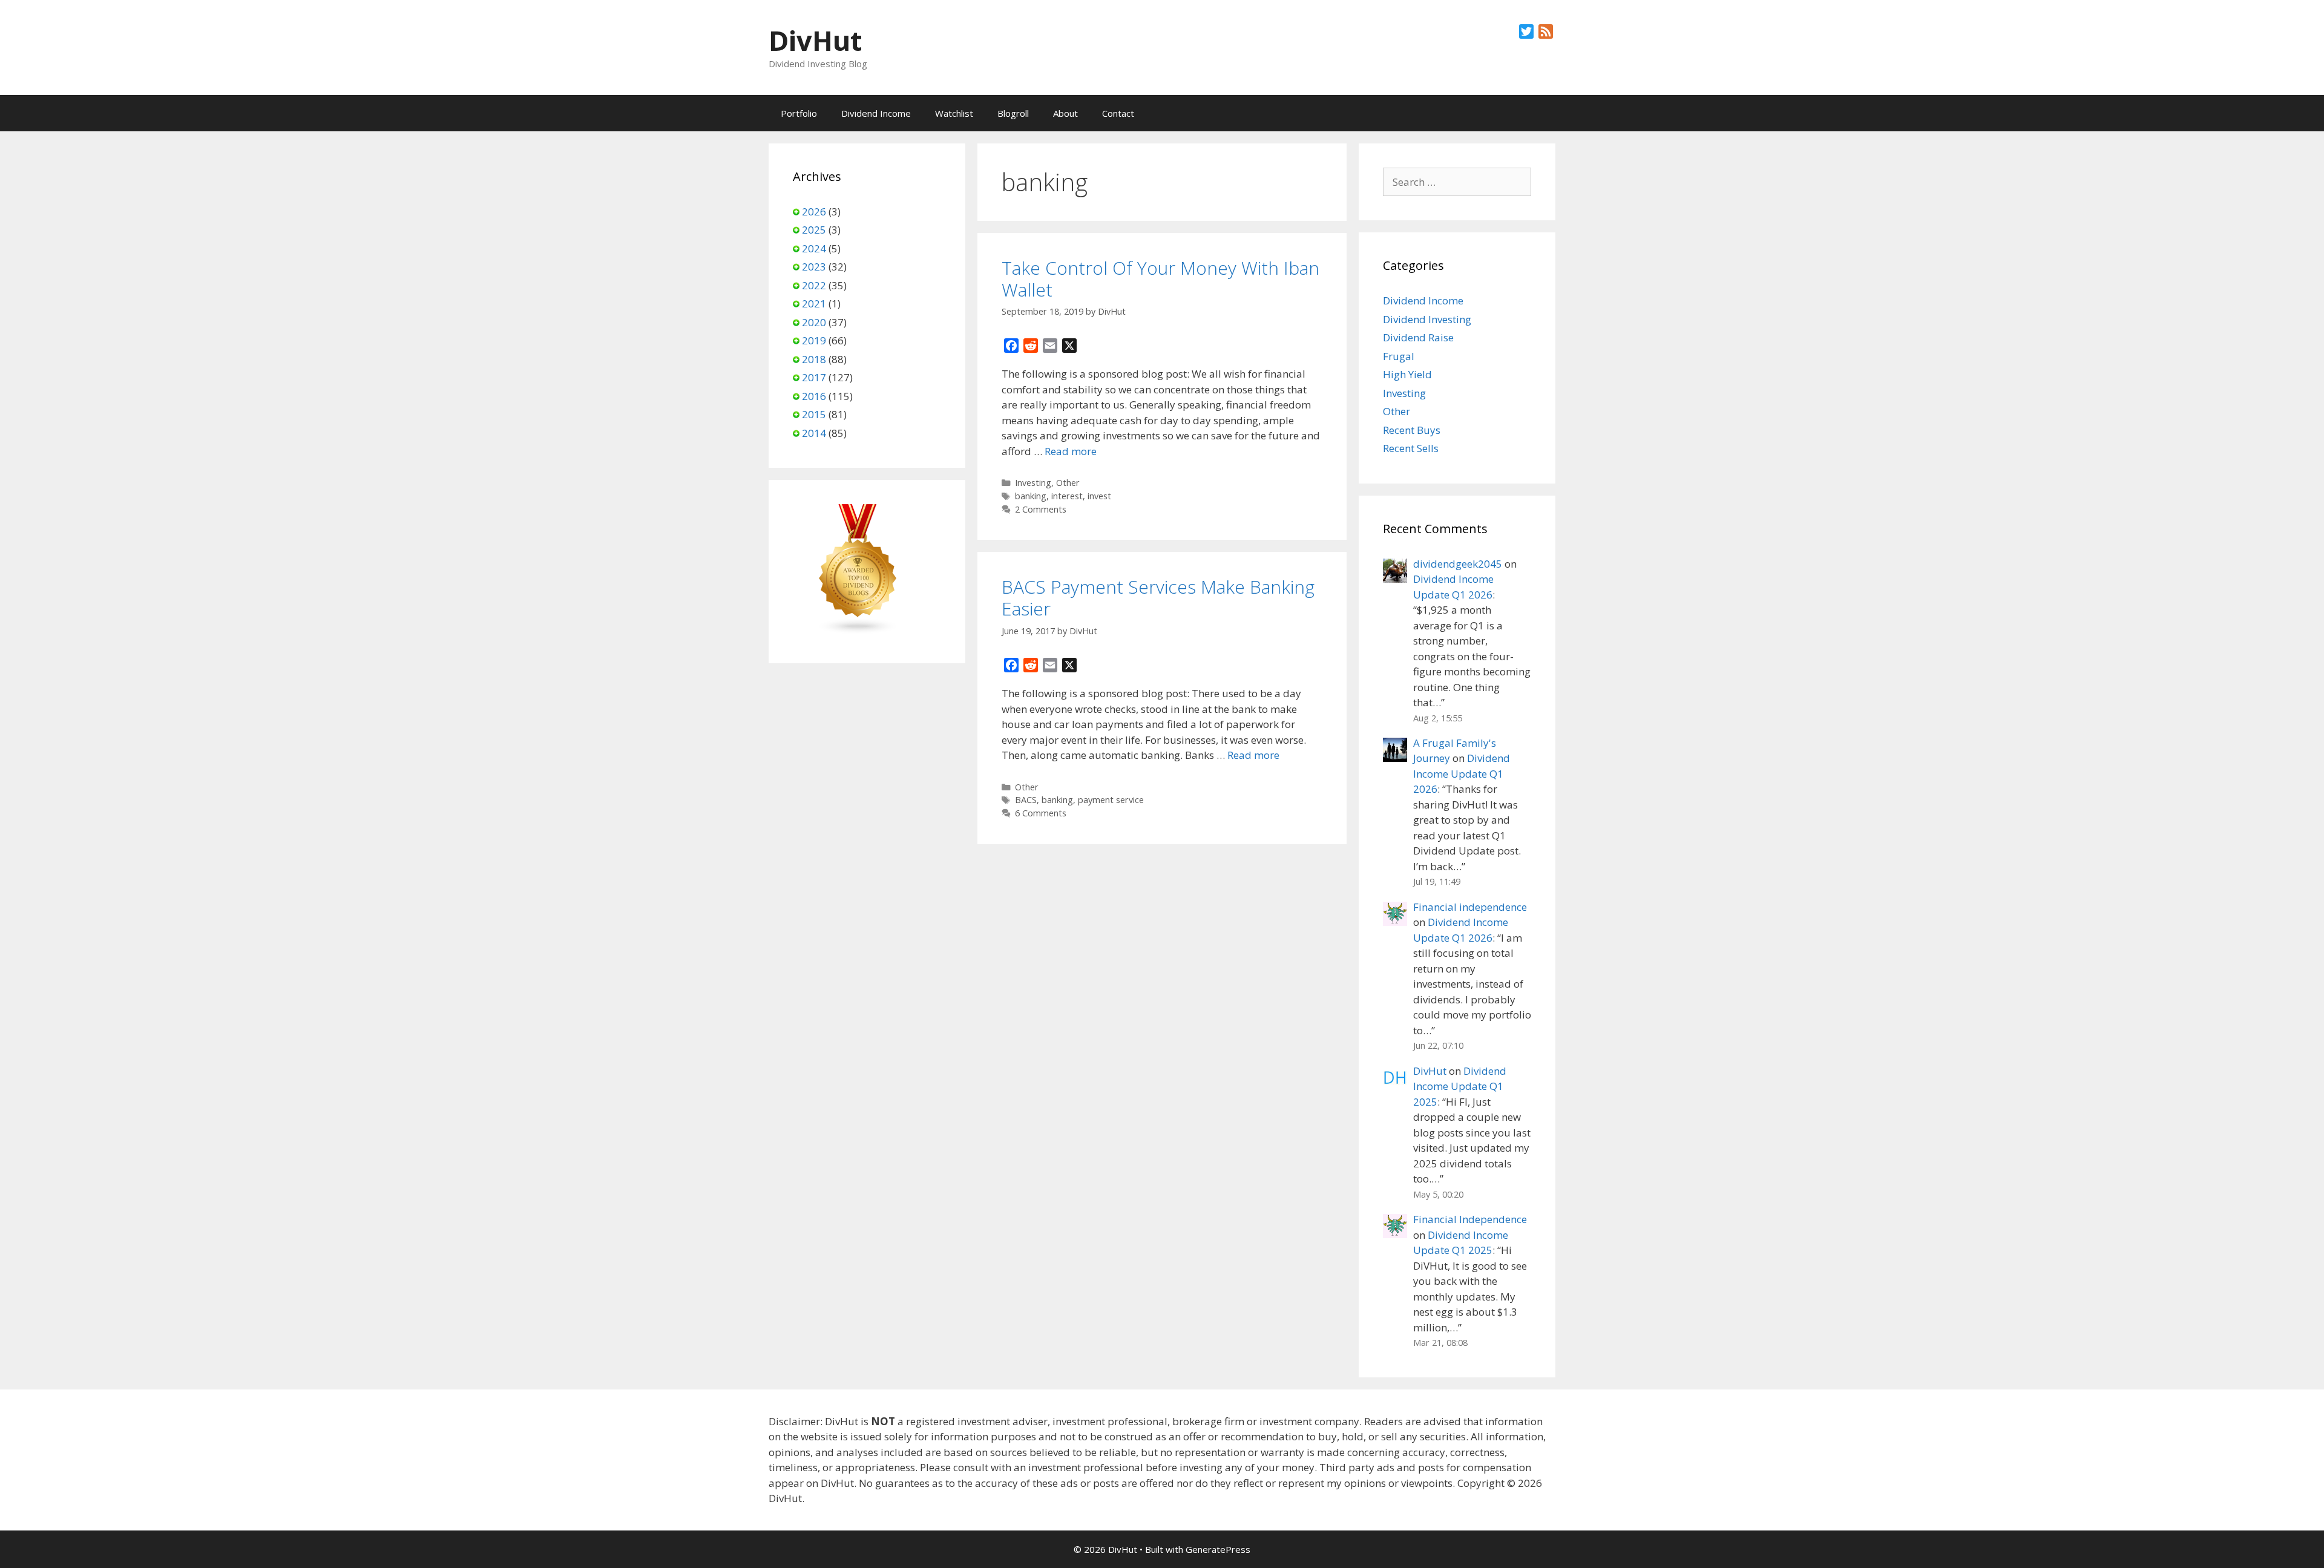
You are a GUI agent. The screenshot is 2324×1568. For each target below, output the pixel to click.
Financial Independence (1470, 1219)
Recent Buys (1412, 430)
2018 (814, 359)
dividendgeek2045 (1458, 564)
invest (1099, 496)
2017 (814, 377)
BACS (1026, 800)
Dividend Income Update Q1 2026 (1462, 773)
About (1065, 113)
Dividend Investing (1427, 319)
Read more (1071, 451)
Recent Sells (1411, 448)
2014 (814, 433)
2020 (814, 322)
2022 (814, 285)
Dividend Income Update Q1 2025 (1460, 1086)
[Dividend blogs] (858, 631)
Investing (1033, 483)
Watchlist (954, 113)
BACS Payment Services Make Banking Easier (1158, 598)
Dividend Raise (1418, 337)
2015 (814, 414)
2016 (814, 396)
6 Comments (1041, 813)
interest (1067, 496)
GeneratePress (1218, 1549)
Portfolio (799, 113)
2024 (814, 248)
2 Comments (1041, 509)
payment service (1111, 800)
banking (1031, 496)
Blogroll (1013, 113)
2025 (814, 230)
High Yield (1407, 374)
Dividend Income (876, 113)
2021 (814, 303)
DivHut (815, 40)
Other (1068, 483)
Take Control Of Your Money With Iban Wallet (1160, 279)
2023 (814, 267)
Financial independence (1470, 907)
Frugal (1399, 356)
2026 (814, 212)
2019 (814, 340)
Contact (1118, 113)
